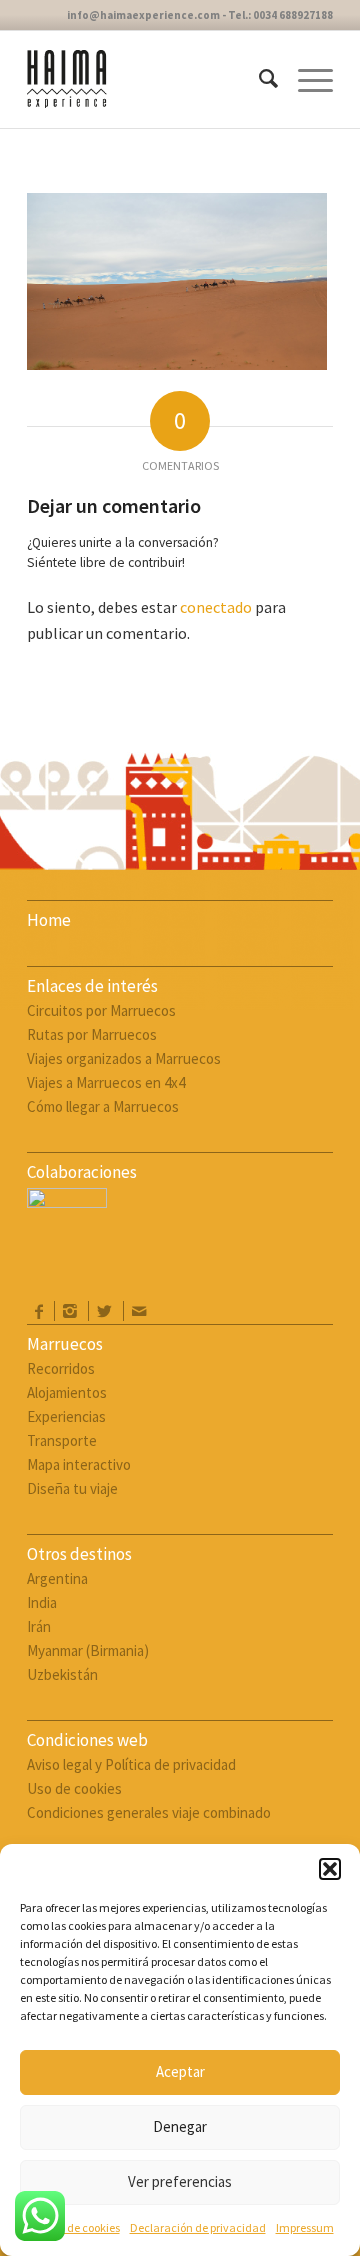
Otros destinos (79, 1554)
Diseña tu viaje (72, 1488)
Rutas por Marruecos (92, 1034)
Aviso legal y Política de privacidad (131, 1764)
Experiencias (66, 1416)
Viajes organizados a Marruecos (124, 1058)
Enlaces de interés (92, 986)
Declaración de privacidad (198, 2227)
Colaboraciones (82, 1172)
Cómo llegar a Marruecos (103, 1106)
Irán (39, 1626)
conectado (216, 607)
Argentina (57, 1578)
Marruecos (65, 1344)
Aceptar (180, 2071)
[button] (330, 1869)
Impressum (305, 2227)
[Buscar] (258, 79)
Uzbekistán (62, 1674)
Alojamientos (67, 1392)
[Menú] (305, 79)
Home (49, 920)
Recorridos (61, 1368)
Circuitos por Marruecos (101, 1010)
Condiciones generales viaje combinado (149, 1812)
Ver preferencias (180, 2181)
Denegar (180, 2126)
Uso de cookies (74, 1788)
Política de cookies (73, 2227)
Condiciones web (87, 1740)
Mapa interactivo (79, 1464)
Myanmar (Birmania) (88, 1650)
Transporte (62, 1440)
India (42, 1602)
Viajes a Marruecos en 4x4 (106, 1082)
